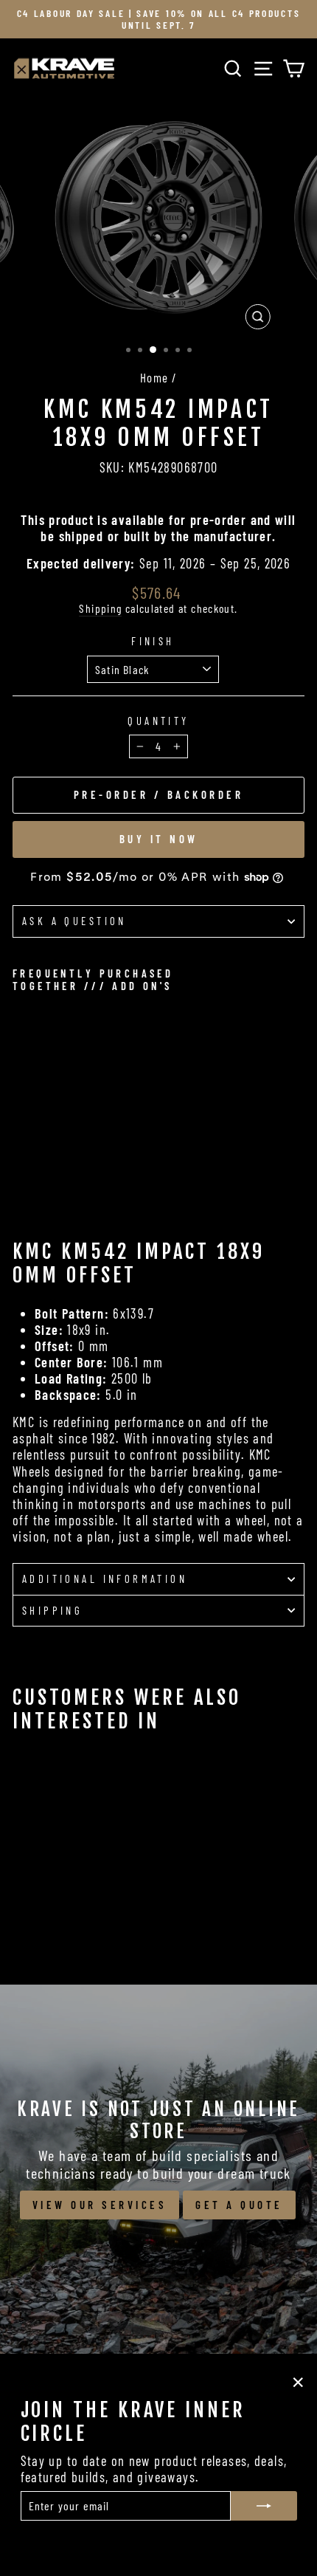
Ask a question (74, 921)
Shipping (100, 608)
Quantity (158, 721)
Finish (153, 641)
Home (154, 377)
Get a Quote (239, 2205)
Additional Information (105, 1579)
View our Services (100, 2205)
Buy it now (159, 839)
